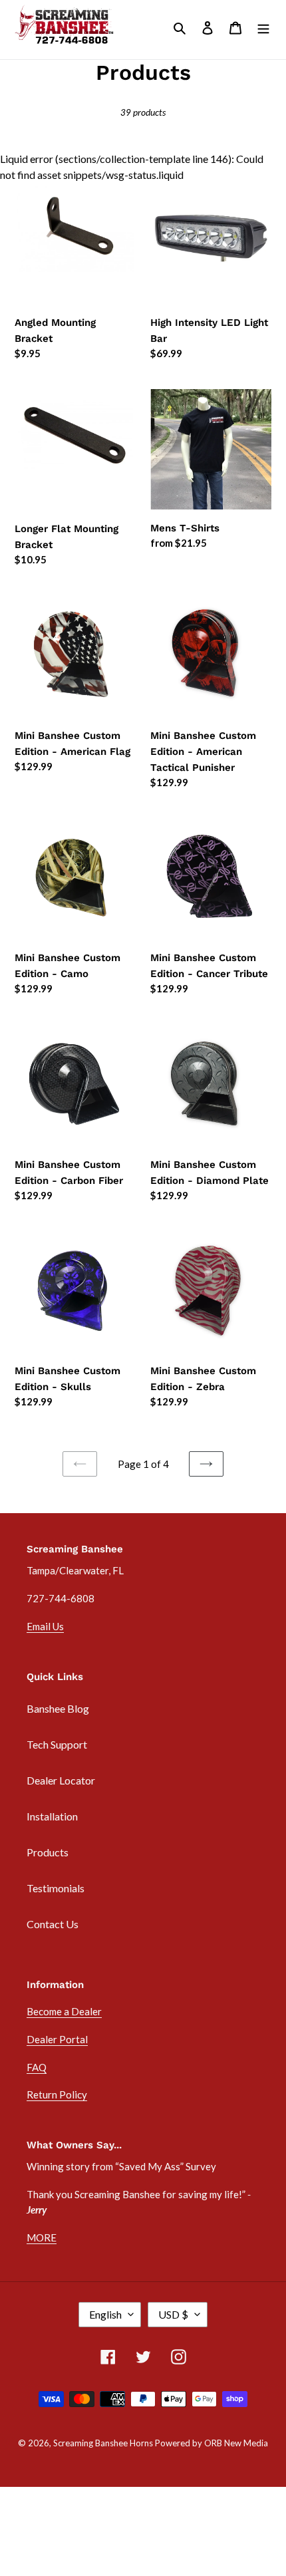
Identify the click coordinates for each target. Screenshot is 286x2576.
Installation (52, 1816)
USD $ (173, 2314)
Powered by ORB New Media (212, 2443)
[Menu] (263, 27)
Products (48, 1852)
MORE (42, 2237)
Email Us (45, 1626)
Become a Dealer (64, 2011)
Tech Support (57, 1744)
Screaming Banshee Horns (103, 2443)
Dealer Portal (57, 2039)
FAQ (37, 2067)
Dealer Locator (61, 1780)
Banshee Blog (58, 1708)
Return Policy (57, 2094)
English (105, 2314)
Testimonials (56, 1888)
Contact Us (53, 1924)
